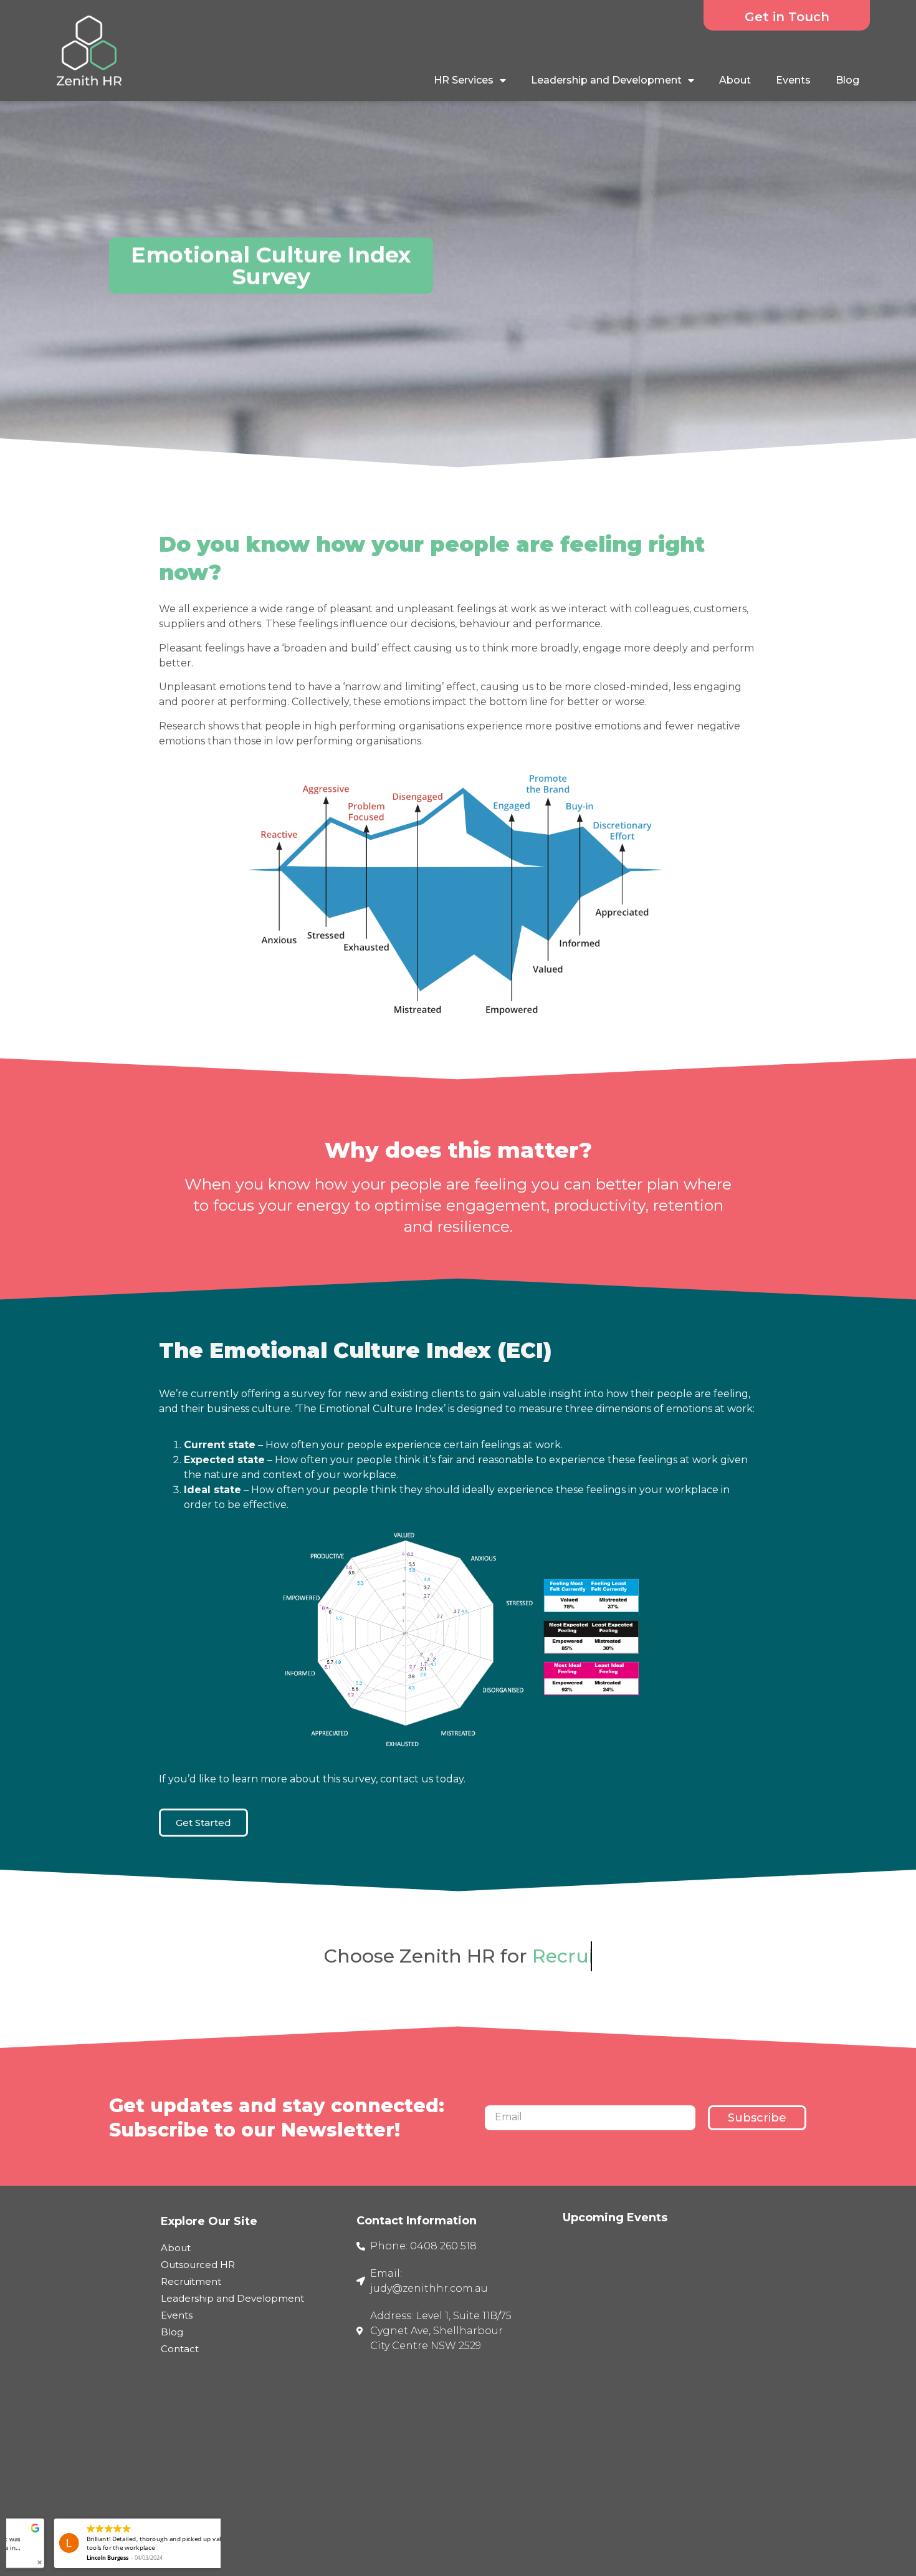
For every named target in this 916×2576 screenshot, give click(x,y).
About (735, 80)
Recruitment (191, 2281)
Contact (180, 2349)
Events (793, 80)
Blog (847, 80)
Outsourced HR (198, 2265)
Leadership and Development (606, 80)
